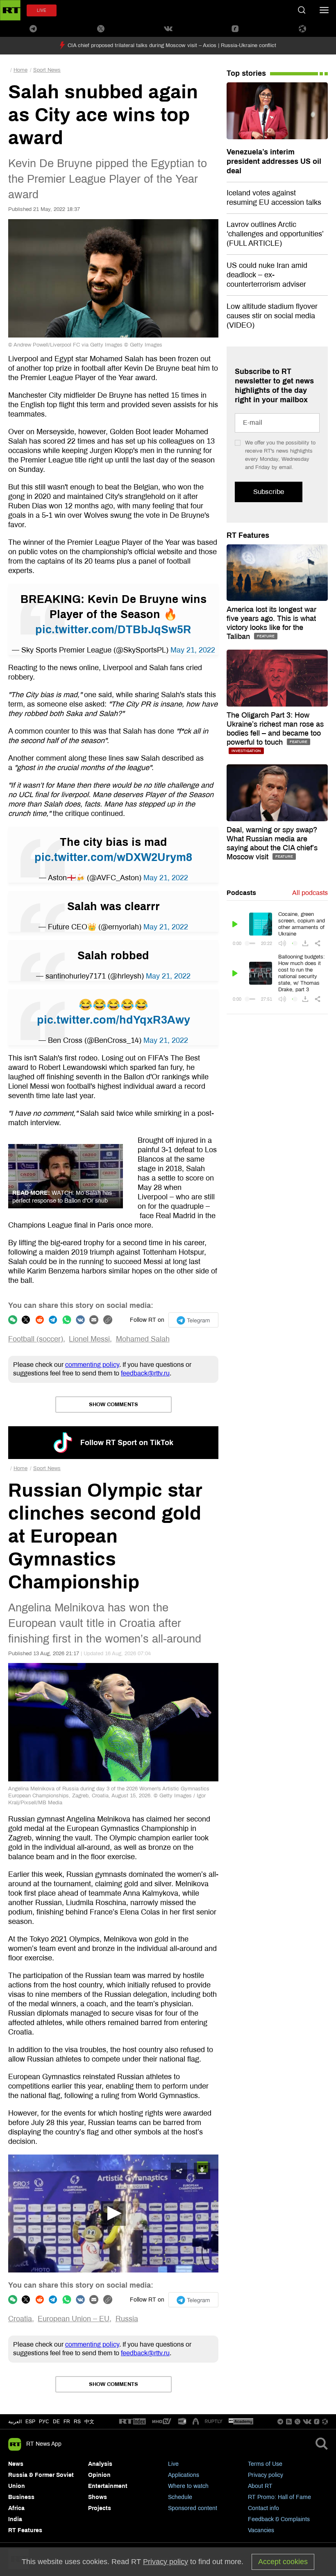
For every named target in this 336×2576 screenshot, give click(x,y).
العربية (15, 2422)
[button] (114, 2214)
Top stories (246, 73)
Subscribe (269, 492)
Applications (184, 2475)
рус (44, 2422)
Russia (127, 2319)
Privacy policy (266, 2475)
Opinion (99, 2475)
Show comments (114, 1405)
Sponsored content (193, 2508)
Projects (100, 2508)
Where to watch (188, 2486)
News (16, 2464)
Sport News (47, 70)
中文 (89, 2422)
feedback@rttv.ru (145, 1373)
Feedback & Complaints (279, 2519)
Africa (16, 2508)
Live (173, 2464)
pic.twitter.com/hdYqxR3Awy (114, 1020)
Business (21, 2497)
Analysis (100, 2464)
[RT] (132, 2422)
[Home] (10, 10)
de (56, 2422)
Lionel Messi (89, 1339)
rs (77, 2422)
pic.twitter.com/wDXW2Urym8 (113, 857)
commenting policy (92, 1365)
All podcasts (310, 893)
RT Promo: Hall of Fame (279, 2497)
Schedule (180, 2497)
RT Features (248, 535)
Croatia (20, 2319)
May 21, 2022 (193, 650)
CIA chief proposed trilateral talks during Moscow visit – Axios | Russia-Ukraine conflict (172, 45)
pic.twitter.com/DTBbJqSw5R (113, 630)
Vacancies (261, 2530)
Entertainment (108, 2486)
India (15, 2519)
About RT (260, 2486)
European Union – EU (74, 2319)
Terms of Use (265, 2464)
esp (30, 2422)
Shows (98, 2497)
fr (67, 2422)
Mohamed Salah (143, 1339)
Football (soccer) (36, 1339)
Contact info (263, 2508)
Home (20, 70)
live (42, 10)
